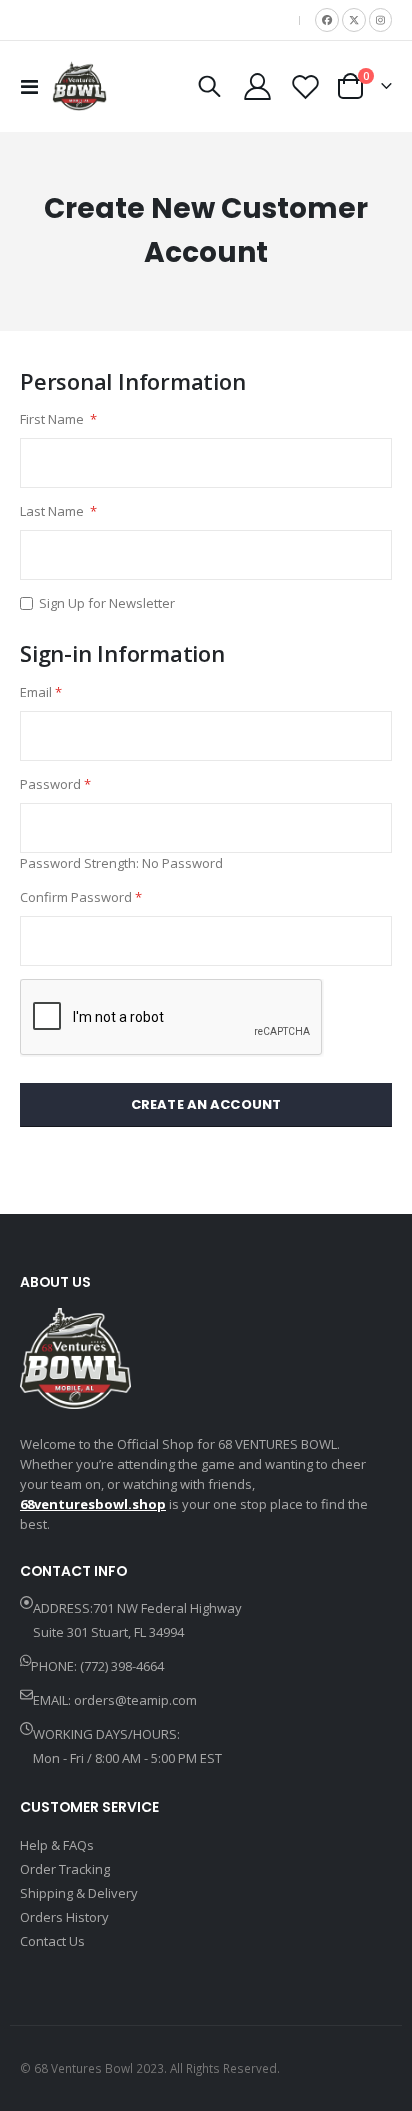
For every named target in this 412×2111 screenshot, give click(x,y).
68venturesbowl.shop (93, 1504)
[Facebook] (327, 20)
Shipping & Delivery (79, 1893)
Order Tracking (65, 1869)
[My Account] (258, 86)
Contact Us (52, 1941)
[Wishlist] (305, 86)
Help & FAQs (57, 1845)
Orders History (64, 1917)
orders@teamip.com (135, 1700)
